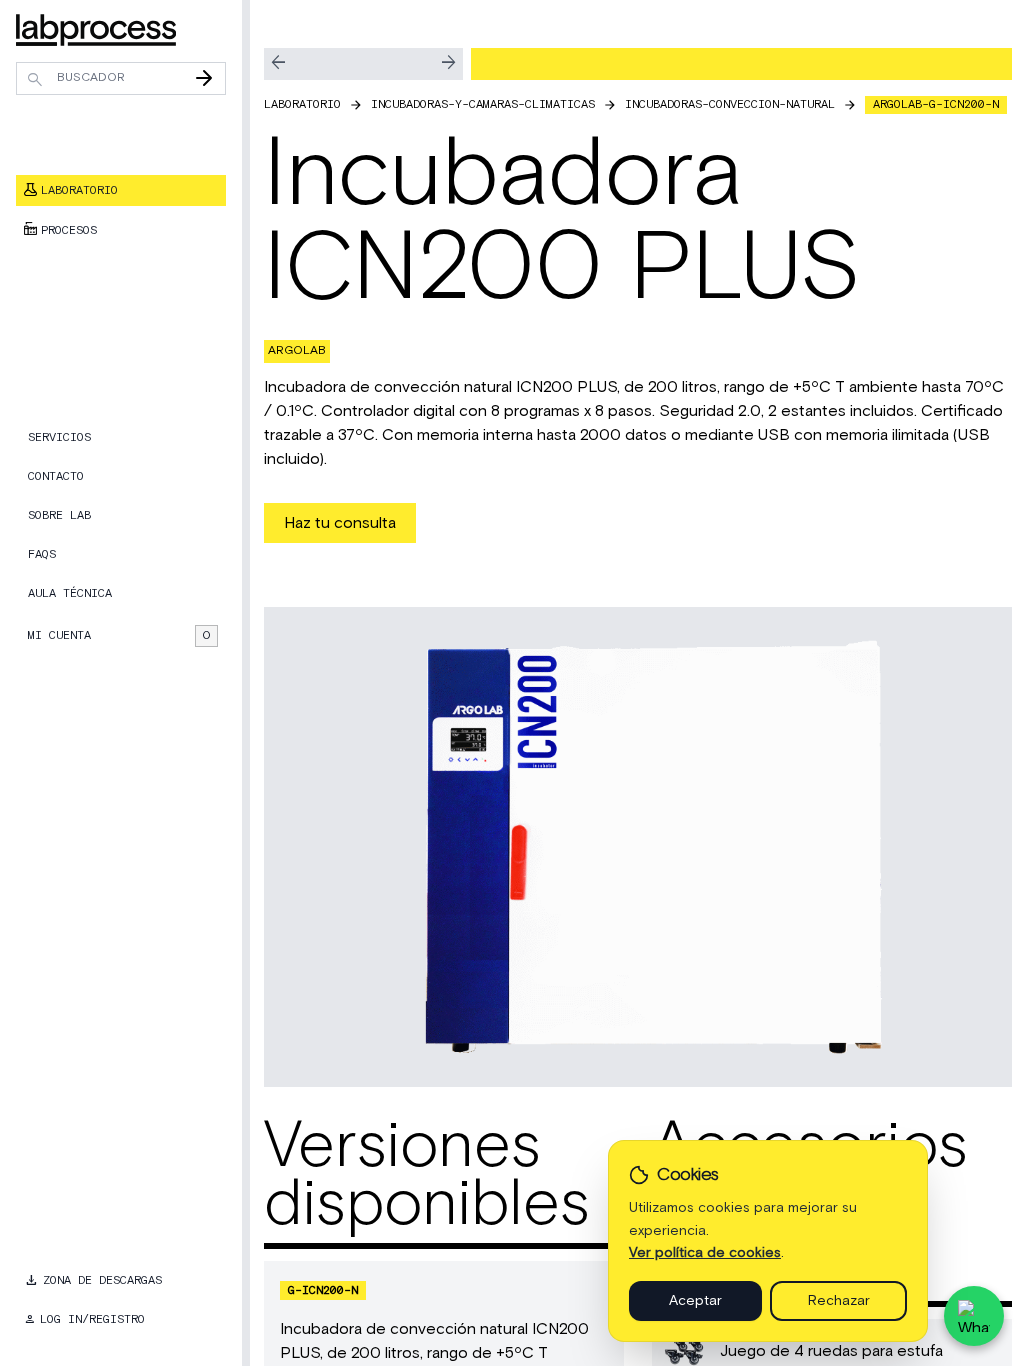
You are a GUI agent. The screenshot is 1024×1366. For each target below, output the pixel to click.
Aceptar (695, 1301)
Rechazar (839, 1301)
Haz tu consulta (340, 523)
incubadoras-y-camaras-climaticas (483, 104)
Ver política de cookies (705, 1253)
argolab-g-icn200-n (936, 104)
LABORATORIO (302, 104)
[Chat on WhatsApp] (974, 1316)
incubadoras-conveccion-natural (730, 104)
